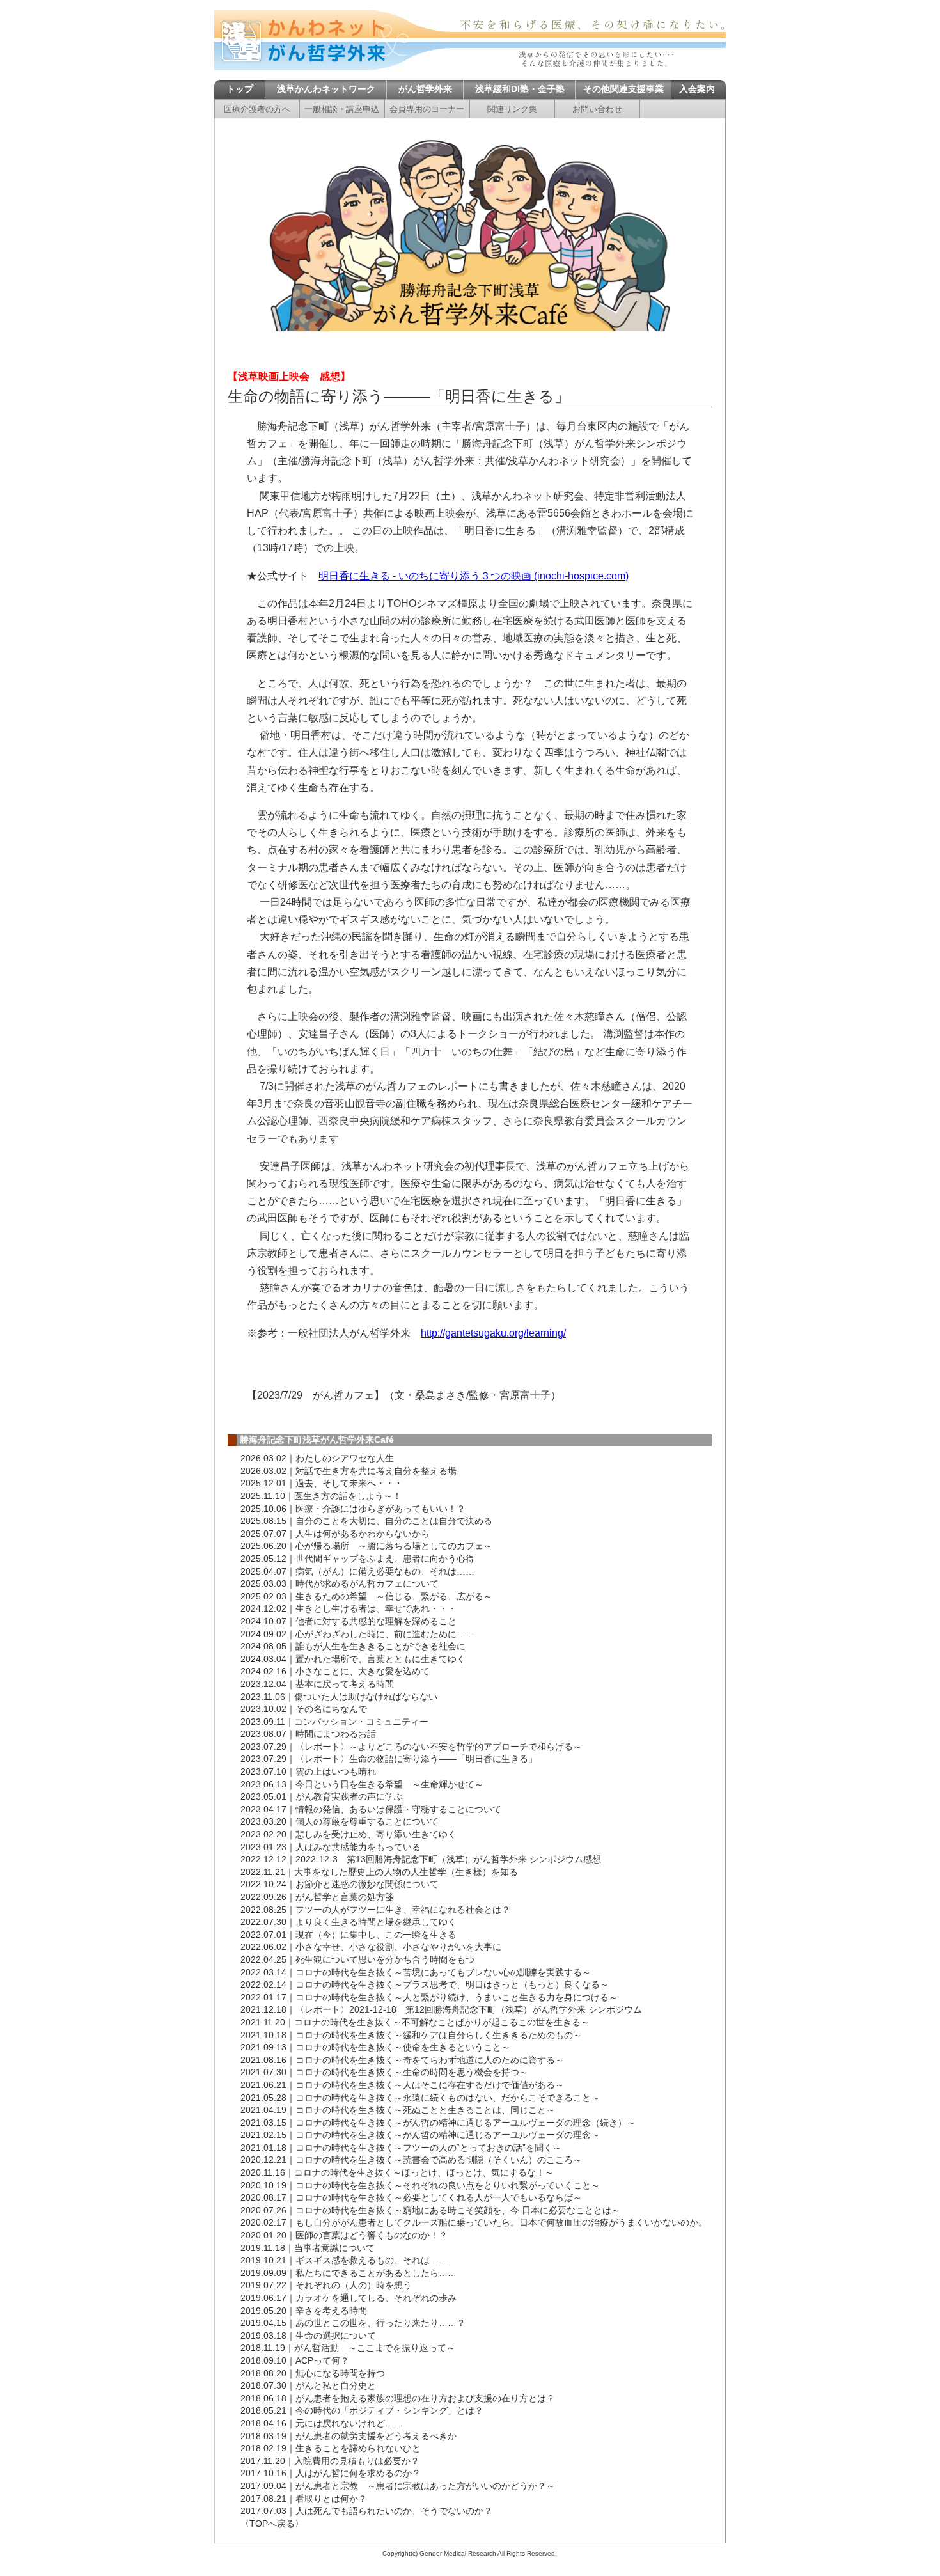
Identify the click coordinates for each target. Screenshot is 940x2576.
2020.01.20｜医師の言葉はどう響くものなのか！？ (344, 2235)
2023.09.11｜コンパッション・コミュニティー (334, 1722)
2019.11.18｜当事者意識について (308, 2248)
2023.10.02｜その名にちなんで (304, 1709)
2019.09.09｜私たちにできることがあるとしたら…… (349, 2273)
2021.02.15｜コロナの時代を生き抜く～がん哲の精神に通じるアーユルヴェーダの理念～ (420, 2135)
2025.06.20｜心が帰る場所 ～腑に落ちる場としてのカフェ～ (366, 1546)
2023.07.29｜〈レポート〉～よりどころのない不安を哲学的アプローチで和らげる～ (411, 1747)
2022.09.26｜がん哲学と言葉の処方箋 (317, 1897)
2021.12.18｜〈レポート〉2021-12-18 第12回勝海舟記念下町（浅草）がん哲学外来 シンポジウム (441, 2009)
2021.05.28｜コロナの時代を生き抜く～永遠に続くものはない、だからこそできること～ (420, 2098)
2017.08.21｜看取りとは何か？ (304, 2499)
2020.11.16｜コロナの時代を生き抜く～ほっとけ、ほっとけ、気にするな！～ (397, 2172)
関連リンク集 (512, 109)
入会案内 (697, 89)
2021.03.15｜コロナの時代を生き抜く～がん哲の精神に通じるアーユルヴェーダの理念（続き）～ (438, 2123)
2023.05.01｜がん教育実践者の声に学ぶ (322, 1796)
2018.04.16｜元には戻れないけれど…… (322, 2423)
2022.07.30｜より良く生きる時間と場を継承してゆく (349, 1922)
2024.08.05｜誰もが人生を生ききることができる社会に (353, 1646)
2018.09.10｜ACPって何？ (295, 2360)
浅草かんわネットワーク (326, 89)
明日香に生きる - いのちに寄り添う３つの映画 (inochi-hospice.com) (474, 576)
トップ (240, 89)
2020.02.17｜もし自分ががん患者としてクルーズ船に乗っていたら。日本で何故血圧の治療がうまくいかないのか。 (474, 2222)
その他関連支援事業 (623, 89)
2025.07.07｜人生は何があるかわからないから (335, 1534)
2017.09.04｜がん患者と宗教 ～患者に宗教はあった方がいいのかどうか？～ (398, 2486)
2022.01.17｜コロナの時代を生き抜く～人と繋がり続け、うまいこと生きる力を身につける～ (429, 1997)
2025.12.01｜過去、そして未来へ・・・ (322, 1483)
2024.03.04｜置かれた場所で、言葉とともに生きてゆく (353, 1659)
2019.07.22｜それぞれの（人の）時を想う (326, 2285)
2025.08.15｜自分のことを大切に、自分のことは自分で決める (366, 1521)
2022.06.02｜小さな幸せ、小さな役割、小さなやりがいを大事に (371, 1947)
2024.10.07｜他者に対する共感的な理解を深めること (349, 1621)
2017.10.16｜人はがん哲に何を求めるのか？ (331, 2473)
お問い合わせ (597, 109)
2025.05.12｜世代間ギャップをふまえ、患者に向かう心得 (357, 1559)
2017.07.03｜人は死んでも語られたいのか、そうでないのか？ (366, 2511)
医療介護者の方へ (257, 109)
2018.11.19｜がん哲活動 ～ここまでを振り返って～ (348, 2348)
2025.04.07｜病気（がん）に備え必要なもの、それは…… (357, 1571)
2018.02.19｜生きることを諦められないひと (331, 2448)
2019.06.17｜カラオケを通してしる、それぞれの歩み (349, 2298)
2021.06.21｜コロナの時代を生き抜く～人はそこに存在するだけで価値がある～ (402, 2085)
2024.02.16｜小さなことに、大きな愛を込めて (335, 1671)
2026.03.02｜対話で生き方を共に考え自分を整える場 (349, 1471)
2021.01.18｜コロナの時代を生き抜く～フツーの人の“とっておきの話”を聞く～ (401, 2148)
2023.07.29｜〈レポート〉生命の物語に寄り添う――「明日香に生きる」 (389, 1759)
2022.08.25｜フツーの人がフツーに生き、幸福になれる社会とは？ (375, 1910)
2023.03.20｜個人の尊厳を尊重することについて (340, 1821)
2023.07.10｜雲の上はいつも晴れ (308, 1771)
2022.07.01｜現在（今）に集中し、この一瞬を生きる (349, 1935)
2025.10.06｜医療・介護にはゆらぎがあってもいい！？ (353, 1509)
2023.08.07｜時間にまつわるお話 (308, 1734)
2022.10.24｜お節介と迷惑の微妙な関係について (340, 1884)
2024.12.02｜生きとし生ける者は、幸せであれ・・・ (349, 1608)
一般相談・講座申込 (342, 109)
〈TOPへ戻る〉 (272, 2524)
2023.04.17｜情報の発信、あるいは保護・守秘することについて (371, 1809)
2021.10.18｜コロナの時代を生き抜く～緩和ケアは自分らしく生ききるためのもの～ (411, 2035)
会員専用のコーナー (427, 109)
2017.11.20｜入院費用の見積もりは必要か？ (330, 2461)
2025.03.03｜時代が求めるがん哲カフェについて (340, 1583)
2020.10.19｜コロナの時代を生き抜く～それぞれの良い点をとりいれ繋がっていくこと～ (420, 2185)
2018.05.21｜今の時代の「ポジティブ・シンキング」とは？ (362, 2410)
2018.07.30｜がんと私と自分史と (308, 2385)
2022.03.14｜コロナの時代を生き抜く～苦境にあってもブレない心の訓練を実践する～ (416, 1972)
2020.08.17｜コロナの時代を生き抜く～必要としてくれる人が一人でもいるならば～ (411, 2197)
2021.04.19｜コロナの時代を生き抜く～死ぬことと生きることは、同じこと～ (398, 2110)
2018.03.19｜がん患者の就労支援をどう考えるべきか (349, 2436)
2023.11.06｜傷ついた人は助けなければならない (339, 1697)
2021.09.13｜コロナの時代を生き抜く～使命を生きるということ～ (375, 2047)
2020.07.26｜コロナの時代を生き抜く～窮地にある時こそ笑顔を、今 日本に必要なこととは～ (430, 2210)
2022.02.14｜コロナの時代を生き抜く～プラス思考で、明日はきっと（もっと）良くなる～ (425, 1984)
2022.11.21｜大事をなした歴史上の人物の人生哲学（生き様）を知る (379, 1872)
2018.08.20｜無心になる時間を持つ (313, 2373)
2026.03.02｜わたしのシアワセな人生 (317, 1458)
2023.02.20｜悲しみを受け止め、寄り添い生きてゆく (349, 1834)
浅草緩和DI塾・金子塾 (520, 89)
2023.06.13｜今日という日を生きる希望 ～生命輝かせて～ (362, 1784)
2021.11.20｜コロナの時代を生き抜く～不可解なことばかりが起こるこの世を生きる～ (415, 2022)
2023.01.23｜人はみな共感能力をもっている (331, 1847)
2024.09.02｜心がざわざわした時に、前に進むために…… (357, 1634)
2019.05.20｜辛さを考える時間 (304, 2311)
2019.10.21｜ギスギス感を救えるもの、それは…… (344, 2260)
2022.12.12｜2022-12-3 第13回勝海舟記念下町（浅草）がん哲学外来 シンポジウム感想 (421, 1859)
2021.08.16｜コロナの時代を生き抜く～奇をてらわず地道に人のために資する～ (402, 2060)
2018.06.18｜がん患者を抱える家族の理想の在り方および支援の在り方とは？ (398, 2398)
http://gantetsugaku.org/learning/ (493, 1333)
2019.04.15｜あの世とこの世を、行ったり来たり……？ (353, 2323)
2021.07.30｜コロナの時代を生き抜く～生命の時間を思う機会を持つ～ (384, 2072)
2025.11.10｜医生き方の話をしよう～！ (321, 1496)
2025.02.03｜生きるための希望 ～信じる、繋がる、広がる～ (366, 1596)
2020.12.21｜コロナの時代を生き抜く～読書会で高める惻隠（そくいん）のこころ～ (411, 2160)
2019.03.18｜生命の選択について (308, 2336)
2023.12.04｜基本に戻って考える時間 (317, 1684)
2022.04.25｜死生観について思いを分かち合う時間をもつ (357, 1959)
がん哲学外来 (425, 89)
